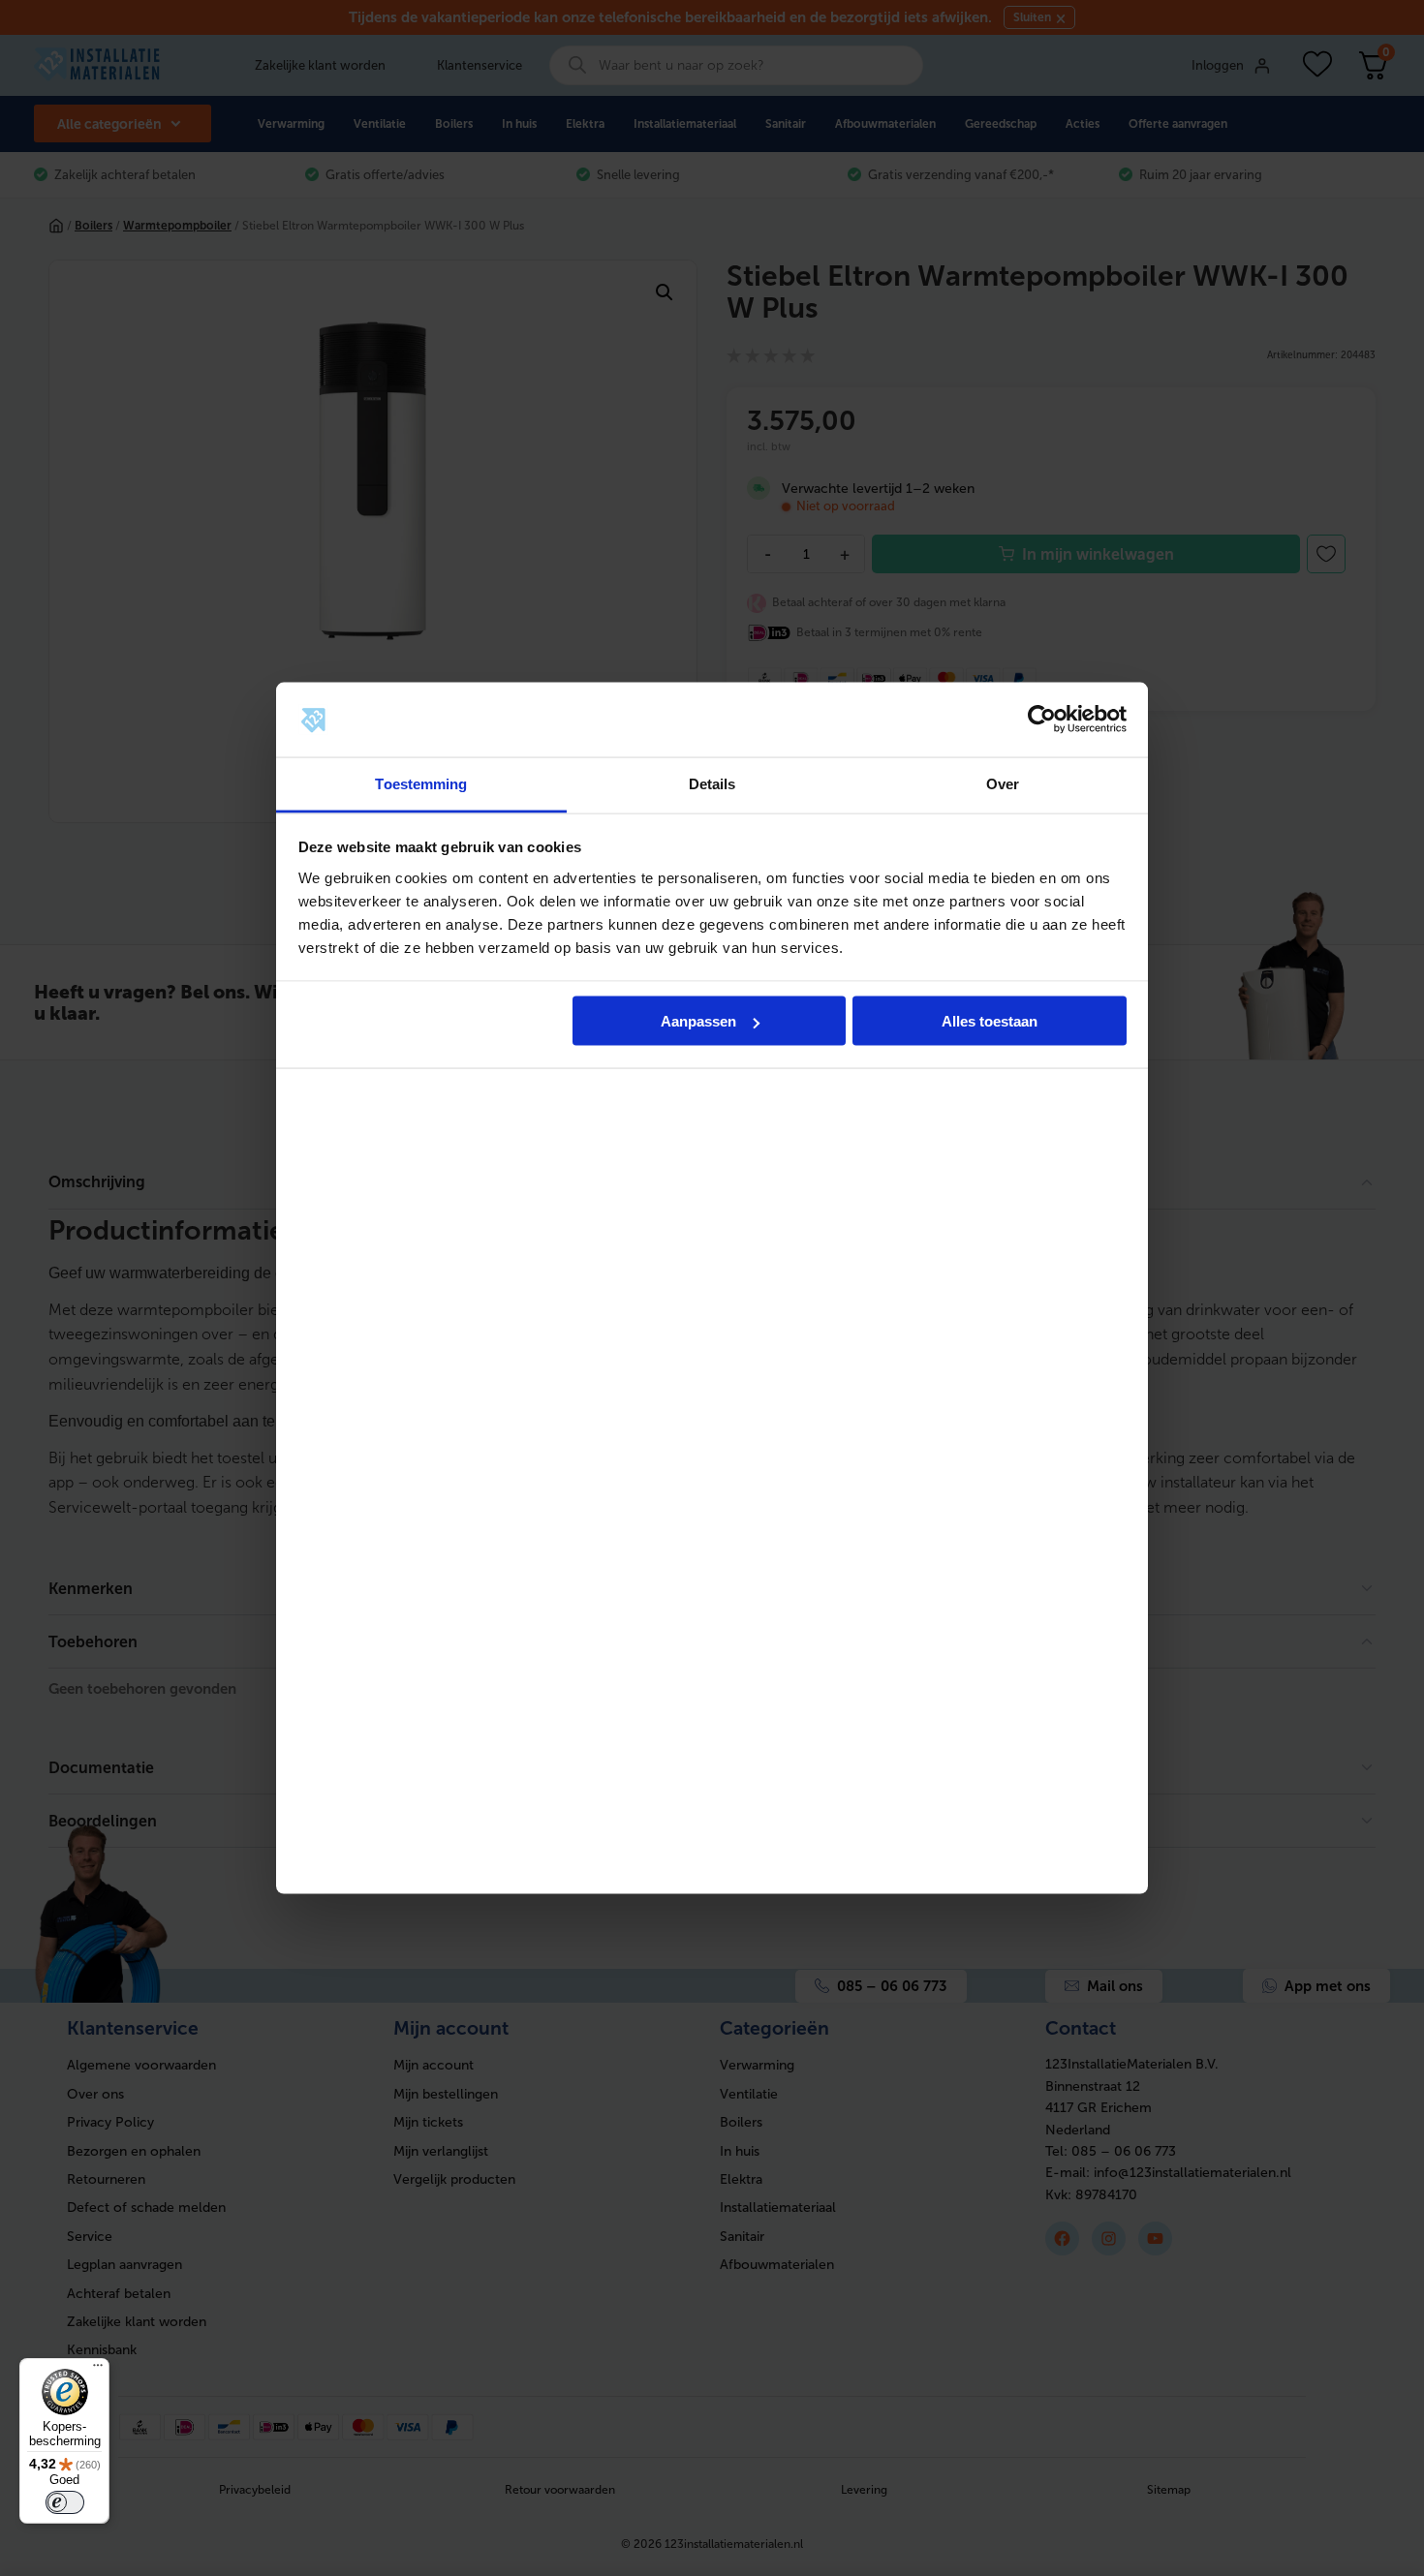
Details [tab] (712, 783)
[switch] (65, 2502)
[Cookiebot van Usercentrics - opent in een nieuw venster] (1042, 720)
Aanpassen (698, 1021)
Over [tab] (1003, 783)
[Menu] (98, 2370)
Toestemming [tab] (421, 783)
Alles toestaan (990, 1021)
